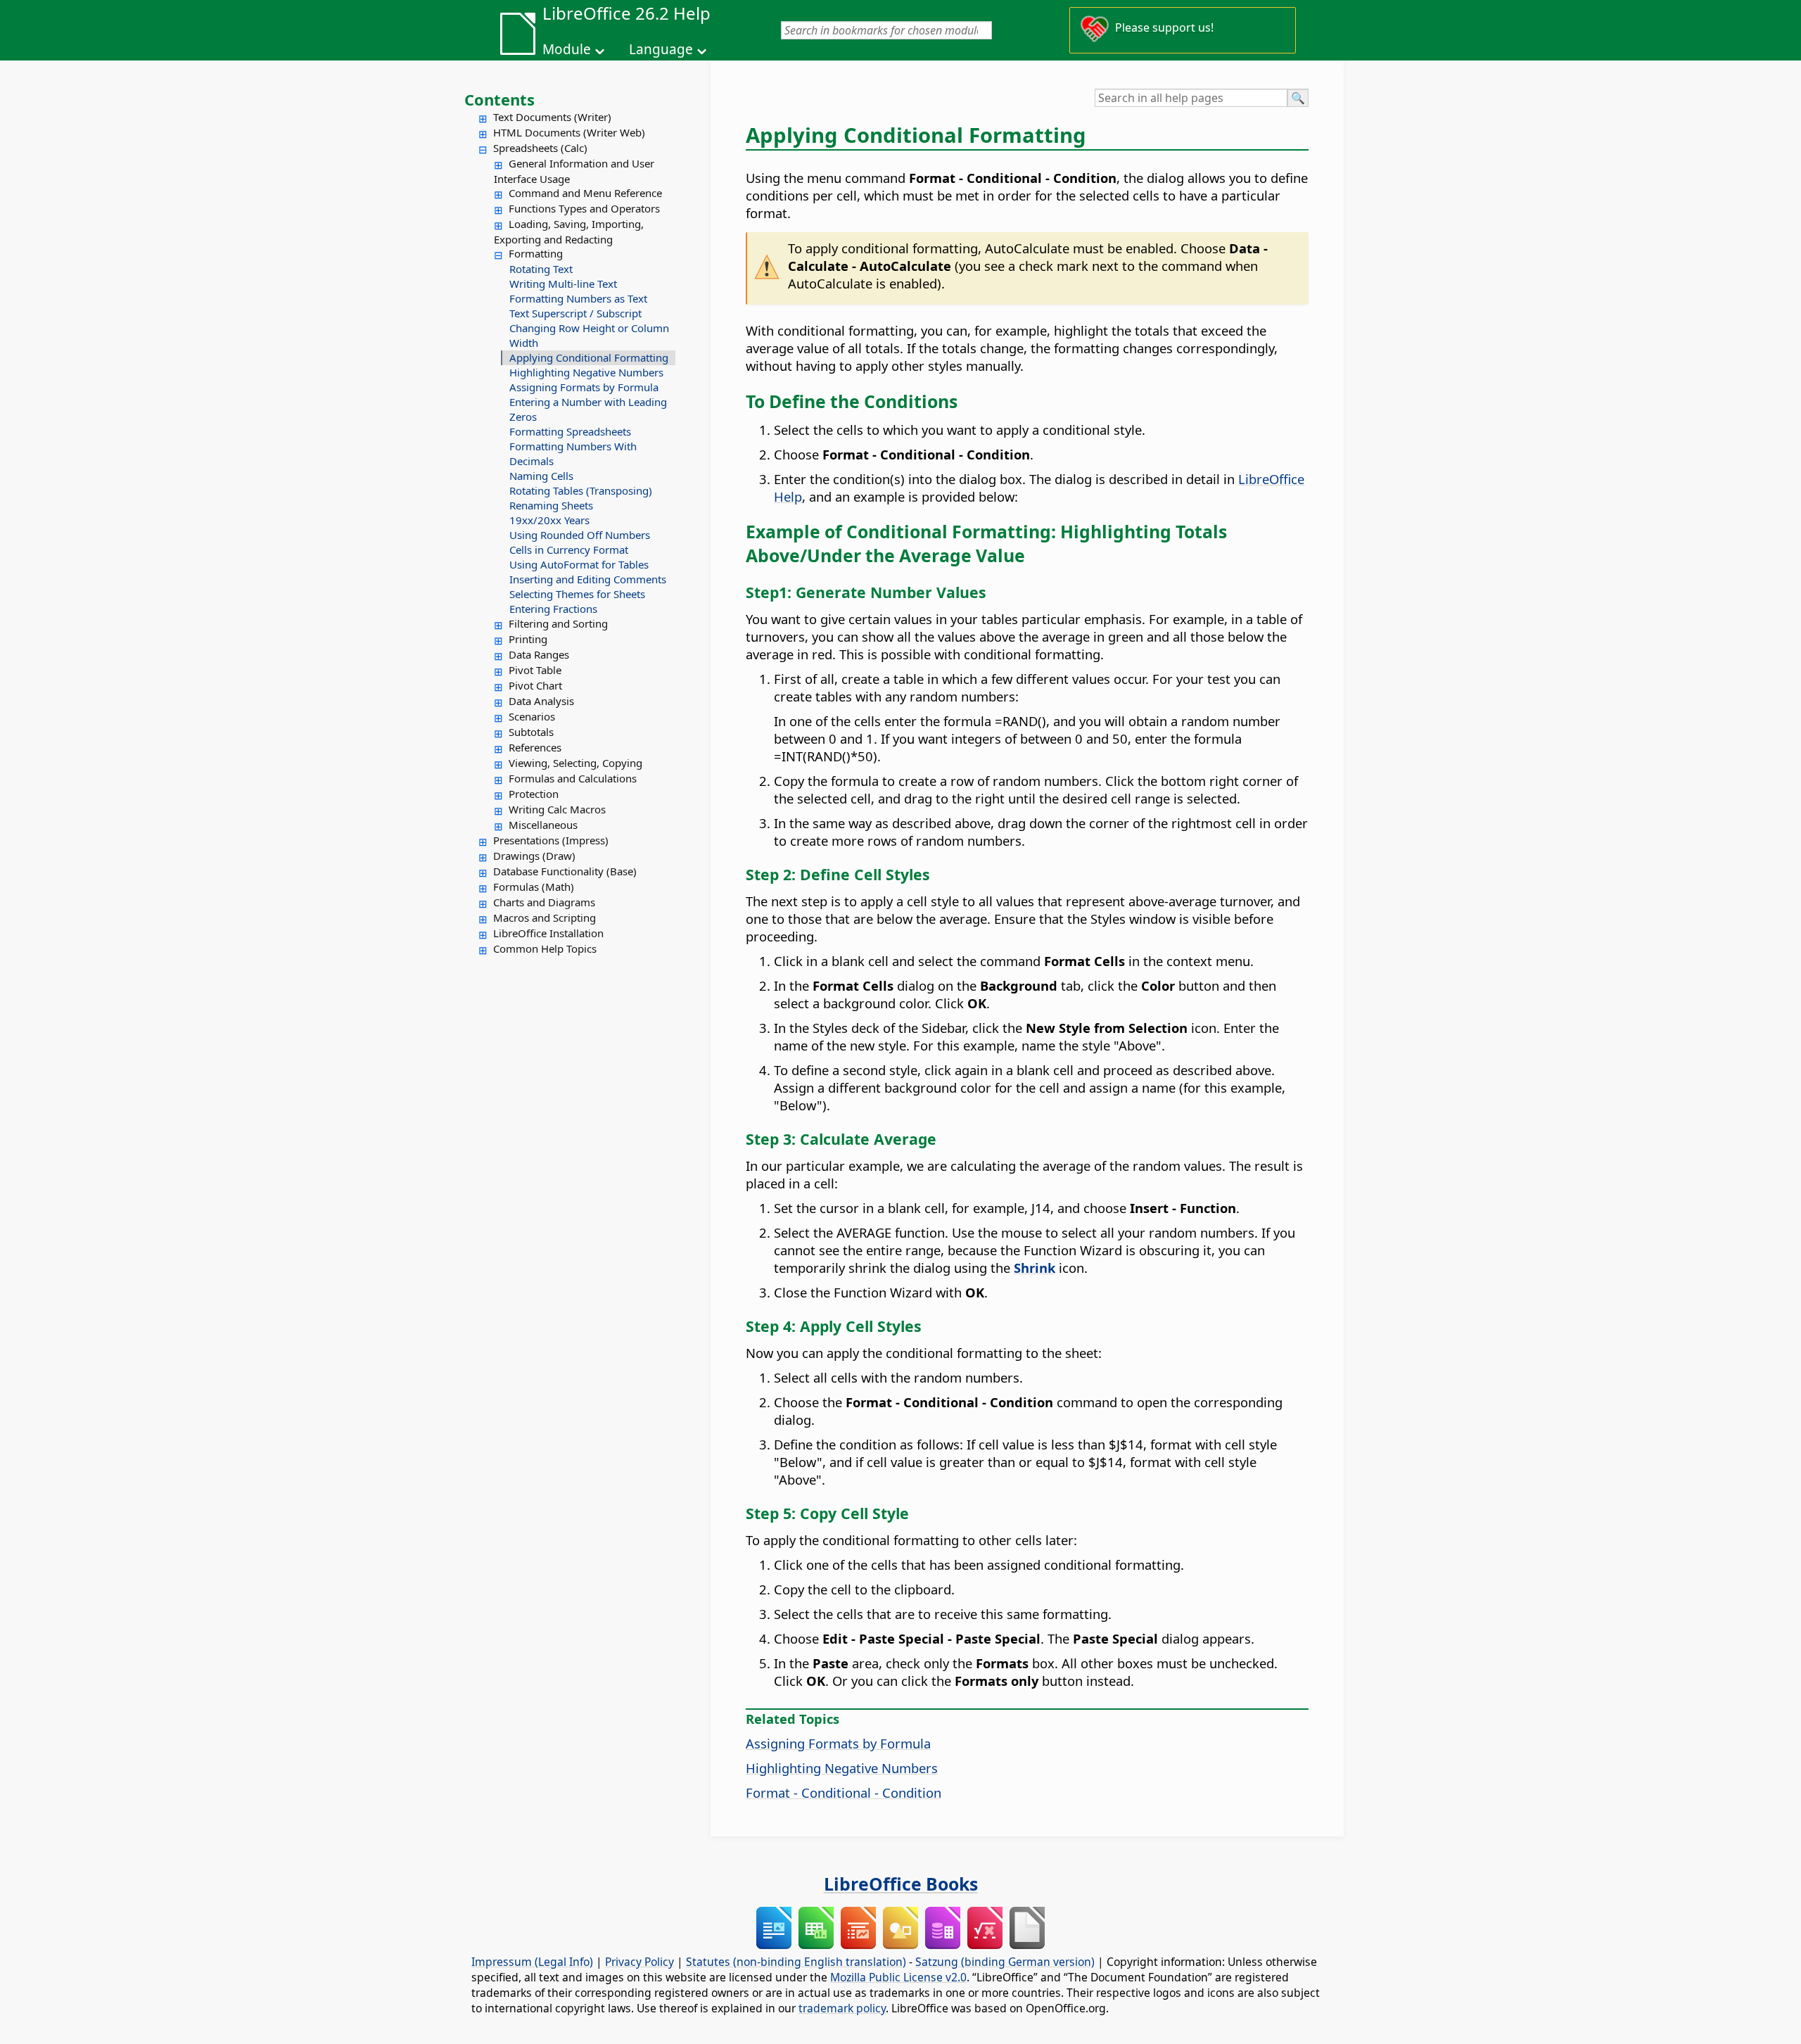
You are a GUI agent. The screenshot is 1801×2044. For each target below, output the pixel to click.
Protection (534, 794)
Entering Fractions (553, 609)
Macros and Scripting (545, 918)
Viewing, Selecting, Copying (575, 763)
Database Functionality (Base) (565, 871)
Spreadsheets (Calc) (540, 148)
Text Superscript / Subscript (575, 313)
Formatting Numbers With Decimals (573, 453)
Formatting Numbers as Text (578, 298)
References (535, 747)
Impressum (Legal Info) (532, 1962)
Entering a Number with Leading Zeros (588, 409)
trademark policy (842, 2008)
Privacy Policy (639, 1962)
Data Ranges (539, 654)
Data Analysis (541, 701)
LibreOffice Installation (548, 933)
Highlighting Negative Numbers (586, 372)
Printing (528, 639)
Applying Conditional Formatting (589, 357)
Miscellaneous (543, 825)
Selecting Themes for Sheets (577, 594)
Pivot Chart (535, 685)
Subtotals (531, 732)
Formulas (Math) (534, 887)
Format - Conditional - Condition (844, 1792)
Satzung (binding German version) (1005, 1962)
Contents (499, 99)
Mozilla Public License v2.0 (898, 1977)
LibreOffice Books (901, 1884)
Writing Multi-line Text (563, 284)
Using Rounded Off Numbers (580, 535)
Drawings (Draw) (534, 856)
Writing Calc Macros (557, 809)
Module (567, 49)
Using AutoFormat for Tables (579, 564)
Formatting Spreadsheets (570, 431)
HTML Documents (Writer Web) (569, 132)
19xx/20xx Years (549, 520)
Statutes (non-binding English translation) (796, 1962)
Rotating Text (541, 269)
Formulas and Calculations (573, 778)
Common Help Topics (545, 948)
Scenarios (532, 716)
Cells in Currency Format (569, 550)
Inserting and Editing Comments (588, 579)
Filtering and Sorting (558, 623)
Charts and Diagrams (544, 902)
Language (661, 49)
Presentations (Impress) (551, 840)
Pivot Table (535, 670)
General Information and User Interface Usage (574, 171)
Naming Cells (541, 476)
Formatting (536, 253)
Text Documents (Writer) (552, 117)
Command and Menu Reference (585, 193)
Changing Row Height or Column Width (589, 335)
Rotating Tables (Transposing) (581, 490)
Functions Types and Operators (584, 208)
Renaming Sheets (551, 505)
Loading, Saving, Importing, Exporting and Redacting (569, 231)
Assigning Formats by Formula (584, 387)
